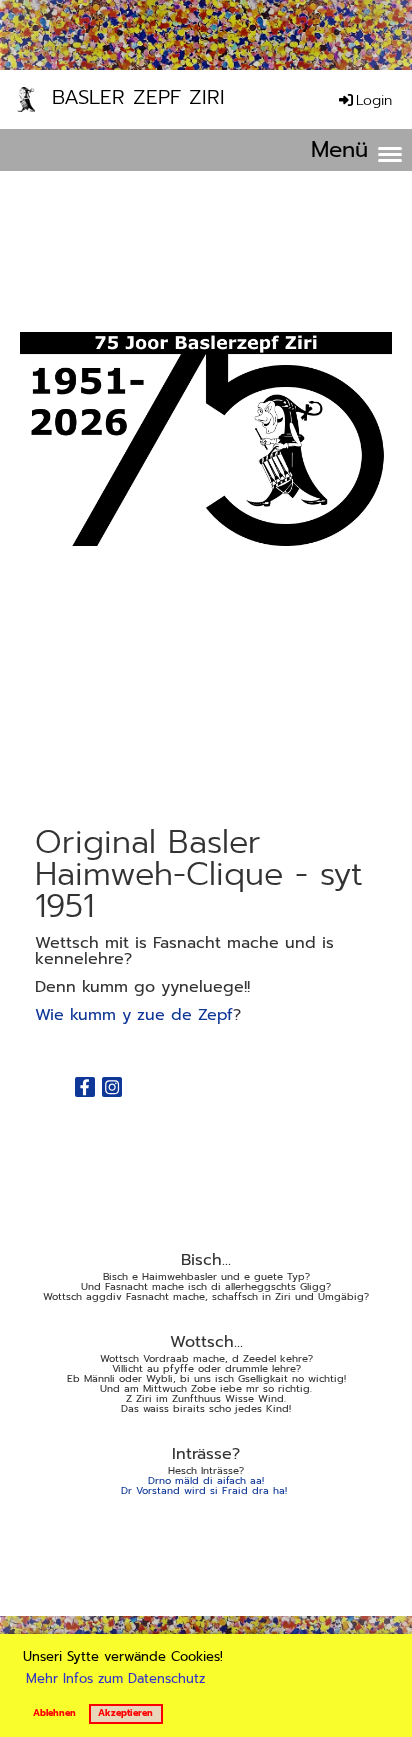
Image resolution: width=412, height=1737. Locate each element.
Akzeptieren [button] (125, 1713)
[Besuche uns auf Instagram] (112, 1090)
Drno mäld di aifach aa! (206, 1480)
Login (374, 100)
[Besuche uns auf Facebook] (85, 1090)
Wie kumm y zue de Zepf (134, 1015)
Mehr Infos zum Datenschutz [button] (115, 1678)
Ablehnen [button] (54, 1713)
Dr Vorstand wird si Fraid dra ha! (204, 1490)
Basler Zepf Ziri (138, 98)
